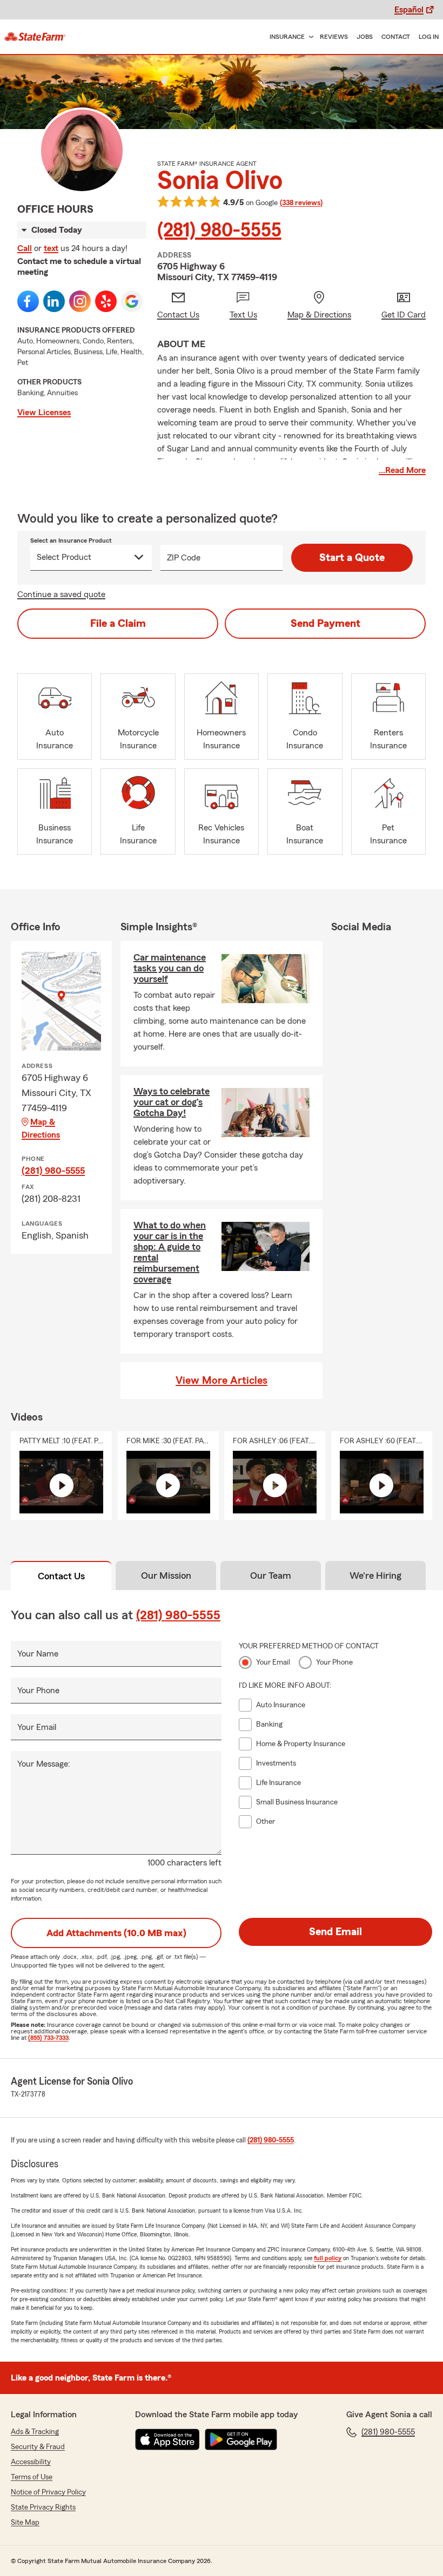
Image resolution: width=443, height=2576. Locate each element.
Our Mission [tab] (166, 1576)
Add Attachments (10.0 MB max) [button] (116, 1933)
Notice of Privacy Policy (48, 2492)
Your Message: (44, 1764)
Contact (396, 37)
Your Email (37, 1727)
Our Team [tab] (271, 1576)
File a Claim (118, 624)
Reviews (334, 37)
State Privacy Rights (43, 2507)
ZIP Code (184, 558)
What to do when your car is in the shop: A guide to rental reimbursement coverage (170, 1252)
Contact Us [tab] (61, 1576)
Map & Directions (41, 1128)
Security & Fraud (38, 2447)
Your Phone (38, 1691)
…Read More (402, 470)
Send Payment (325, 624)
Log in (429, 37)
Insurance (287, 37)
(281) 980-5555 (219, 231)
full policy (328, 2258)
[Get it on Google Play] (241, 2439)
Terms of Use (32, 2477)
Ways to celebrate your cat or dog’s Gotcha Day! (172, 1102)
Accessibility (31, 2462)
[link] (35, 37)
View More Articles (222, 1381)
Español (409, 10)
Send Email (335, 1932)
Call (25, 248)
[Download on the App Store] (167, 2439)
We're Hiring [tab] (375, 1576)
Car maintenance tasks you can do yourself (170, 968)
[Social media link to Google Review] (132, 301)
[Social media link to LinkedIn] (54, 301)
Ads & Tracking (35, 2432)
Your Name (38, 1654)
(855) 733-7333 (48, 2038)
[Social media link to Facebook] (28, 301)
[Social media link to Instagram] (80, 301)
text (51, 248)
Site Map (25, 2523)
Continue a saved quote (61, 594)
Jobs (365, 37)
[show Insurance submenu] (309, 37)
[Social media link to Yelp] (106, 301)
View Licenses (44, 413)
